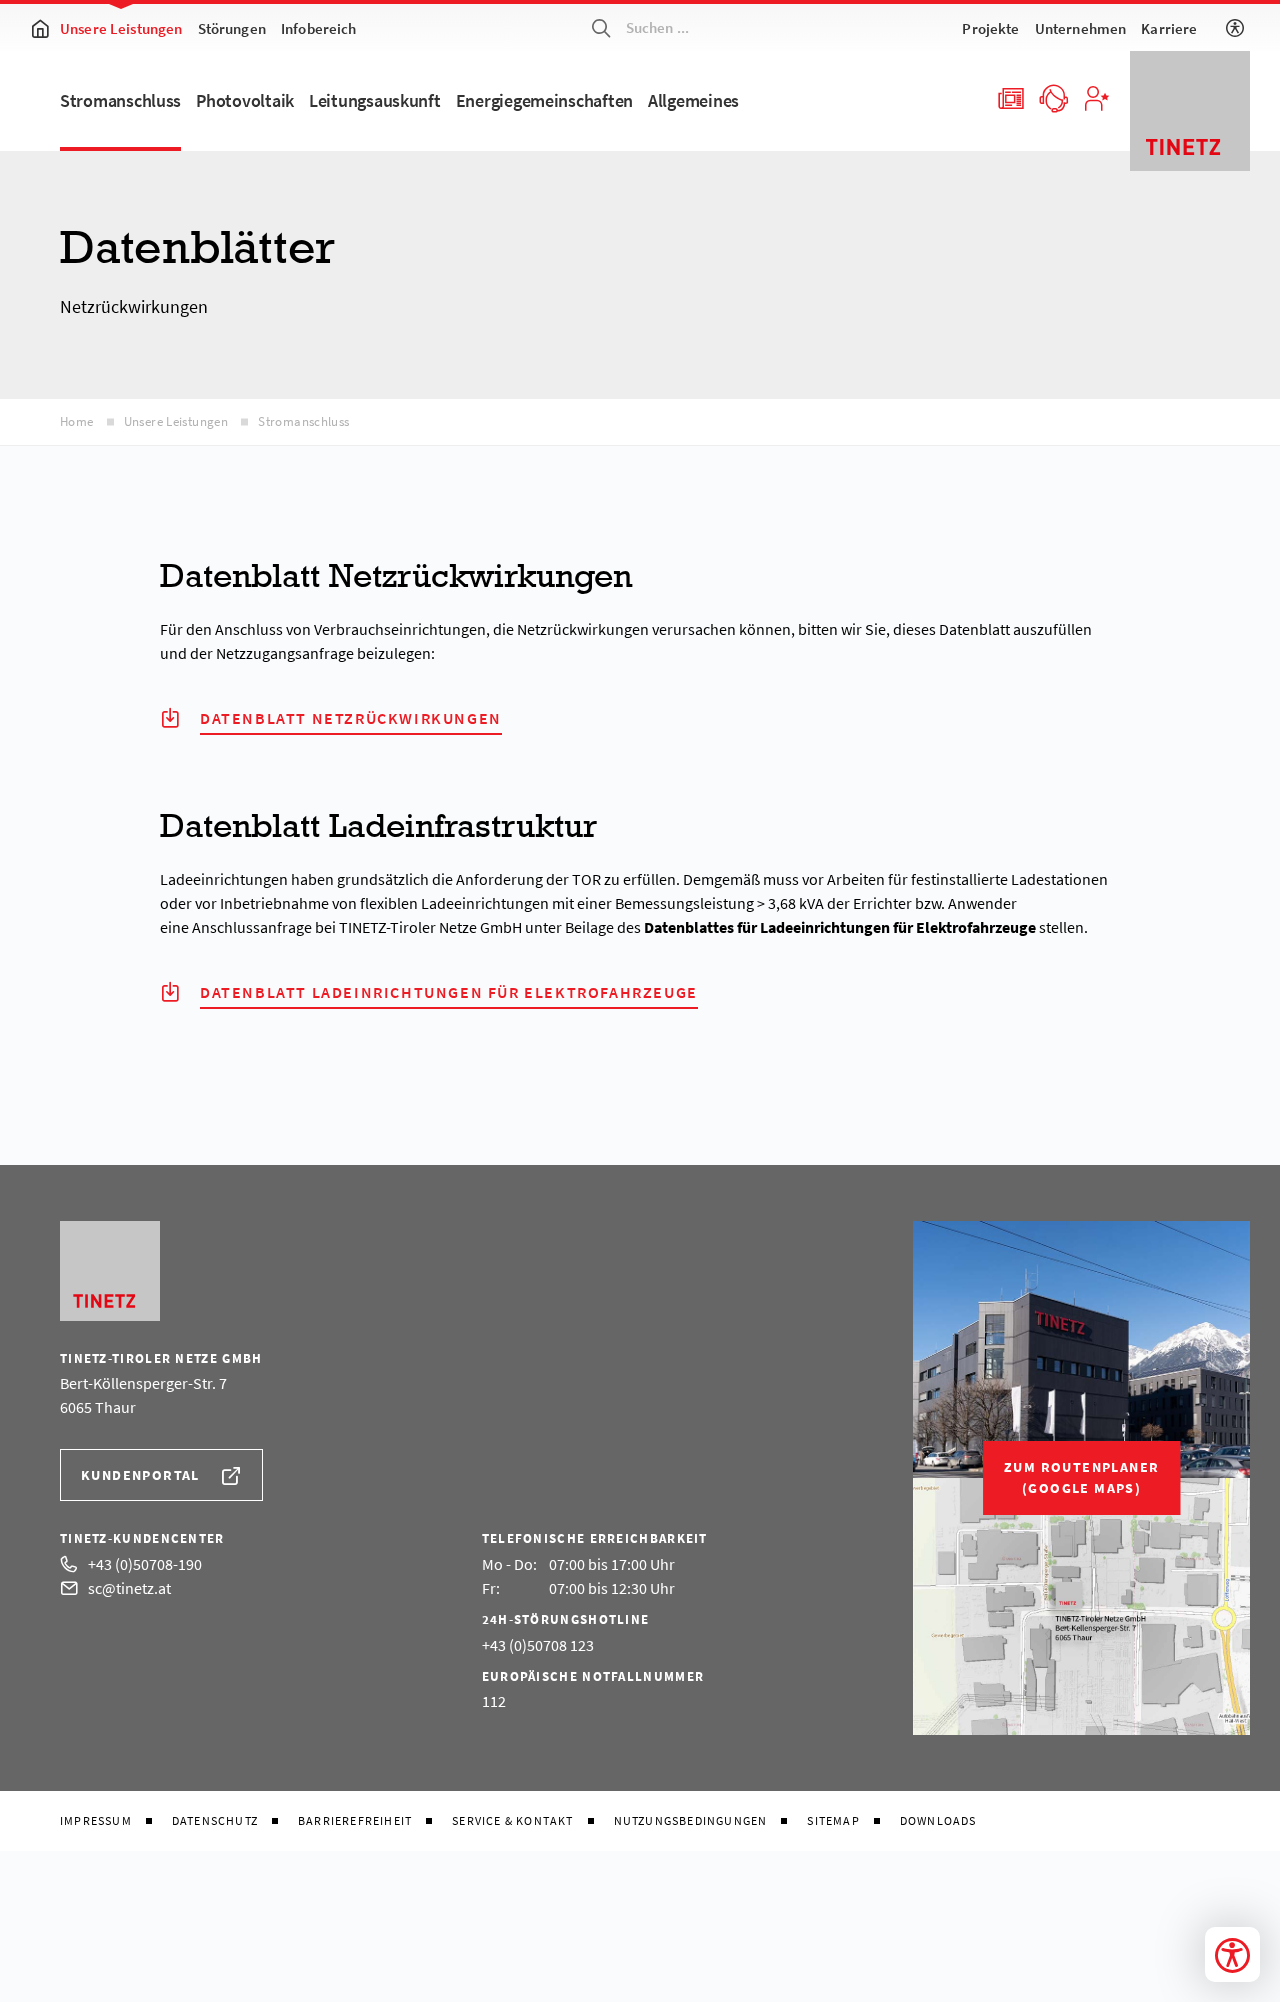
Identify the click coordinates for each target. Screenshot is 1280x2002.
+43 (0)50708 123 (538, 1645)
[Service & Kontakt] (1053, 97)
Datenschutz (215, 1821)
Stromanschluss (303, 421)
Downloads (938, 1821)
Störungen (232, 28)
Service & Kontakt (512, 1821)
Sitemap (833, 1821)
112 (494, 1701)
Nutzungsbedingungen (691, 1821)
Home (77, 421)
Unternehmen (1081, 28)
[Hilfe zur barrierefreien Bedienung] (1235, 28)
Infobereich (319, 28)
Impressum (96, 1821)
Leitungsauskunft (375, 101)
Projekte (990, 28)
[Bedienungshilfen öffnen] (1232, 1954)
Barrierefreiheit (355, 1821)
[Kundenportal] (1096, 97)
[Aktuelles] (1010, 97)
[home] (40, 28)
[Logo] (1190, 111)
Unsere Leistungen (121, 28)
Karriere (1169, 28)
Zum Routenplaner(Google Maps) (1081, 1477)
